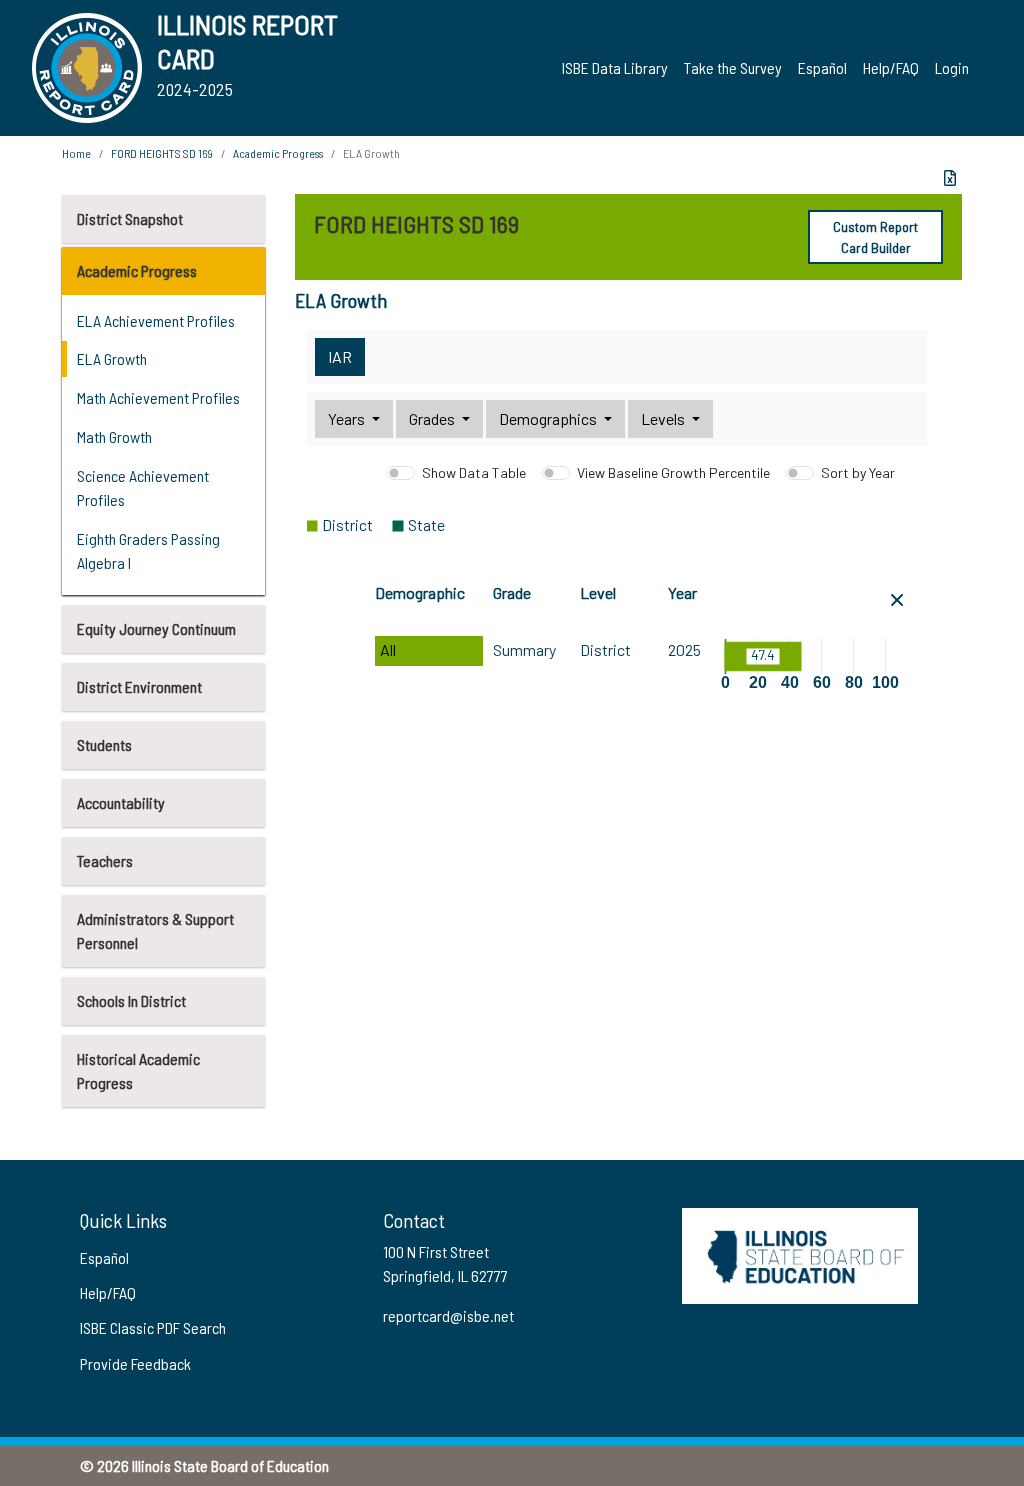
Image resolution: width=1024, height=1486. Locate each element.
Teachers (105, 860)
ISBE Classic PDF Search (153, 1327)
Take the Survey (733, 67)
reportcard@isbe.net (448, 1315)
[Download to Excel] (950, 178)
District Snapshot (130, 218)
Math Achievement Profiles (158, 397)
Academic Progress (137, 270)
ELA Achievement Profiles (156, 320)
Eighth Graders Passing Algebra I (148, 550)
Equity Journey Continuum (156, 628)
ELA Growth (112, 358)
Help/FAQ (891, 67)
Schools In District (131, 1000)
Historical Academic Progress (138, 1070)
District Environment (139, 686)
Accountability (121, 802)
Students (104, 744)
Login (952, 67)
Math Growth (114, 436)
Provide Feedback (135, 1363)
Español (822, 67)
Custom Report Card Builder (875, 237)
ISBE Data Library (615, 67)
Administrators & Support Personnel (155, 930)
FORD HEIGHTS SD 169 (162, 153)
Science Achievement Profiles (143, 487)
